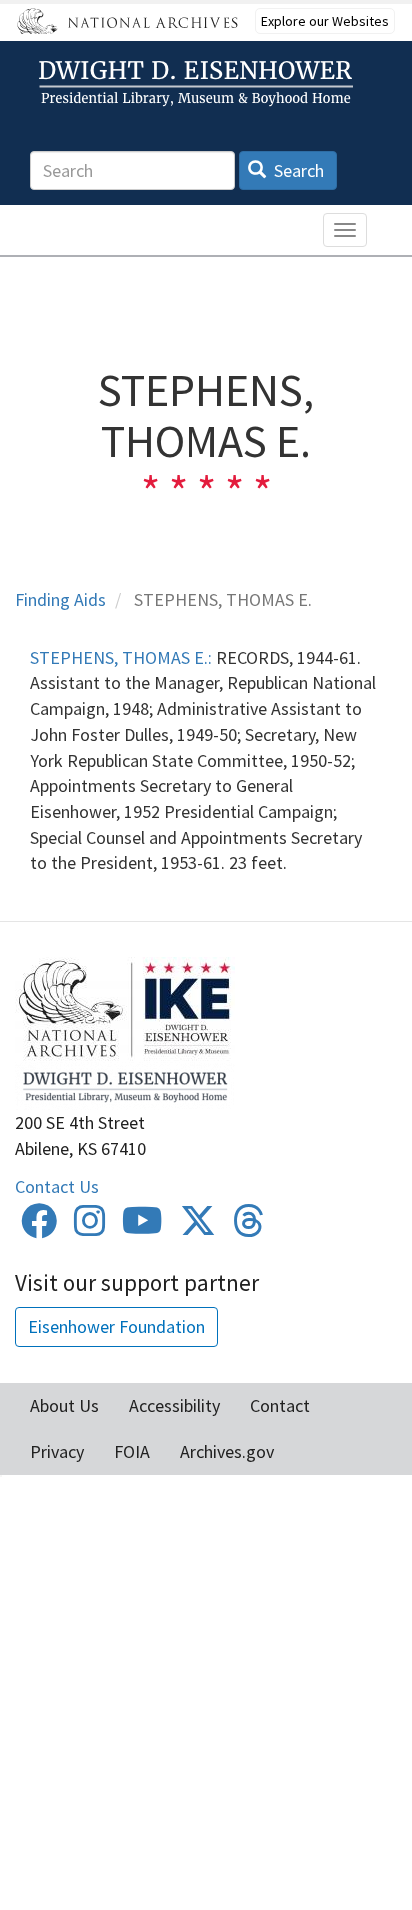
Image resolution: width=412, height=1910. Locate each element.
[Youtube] (142, 1227)
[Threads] (249, 1227)
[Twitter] (198, 1227)
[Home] (199, 83)
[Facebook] (39, 1227)
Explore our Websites (325, 21)
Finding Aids (60, 599)
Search (297, 170)
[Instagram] (90, 1227)
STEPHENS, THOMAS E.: (121, 657)
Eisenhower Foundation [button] (116, 1326)
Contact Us (57, 1186)
